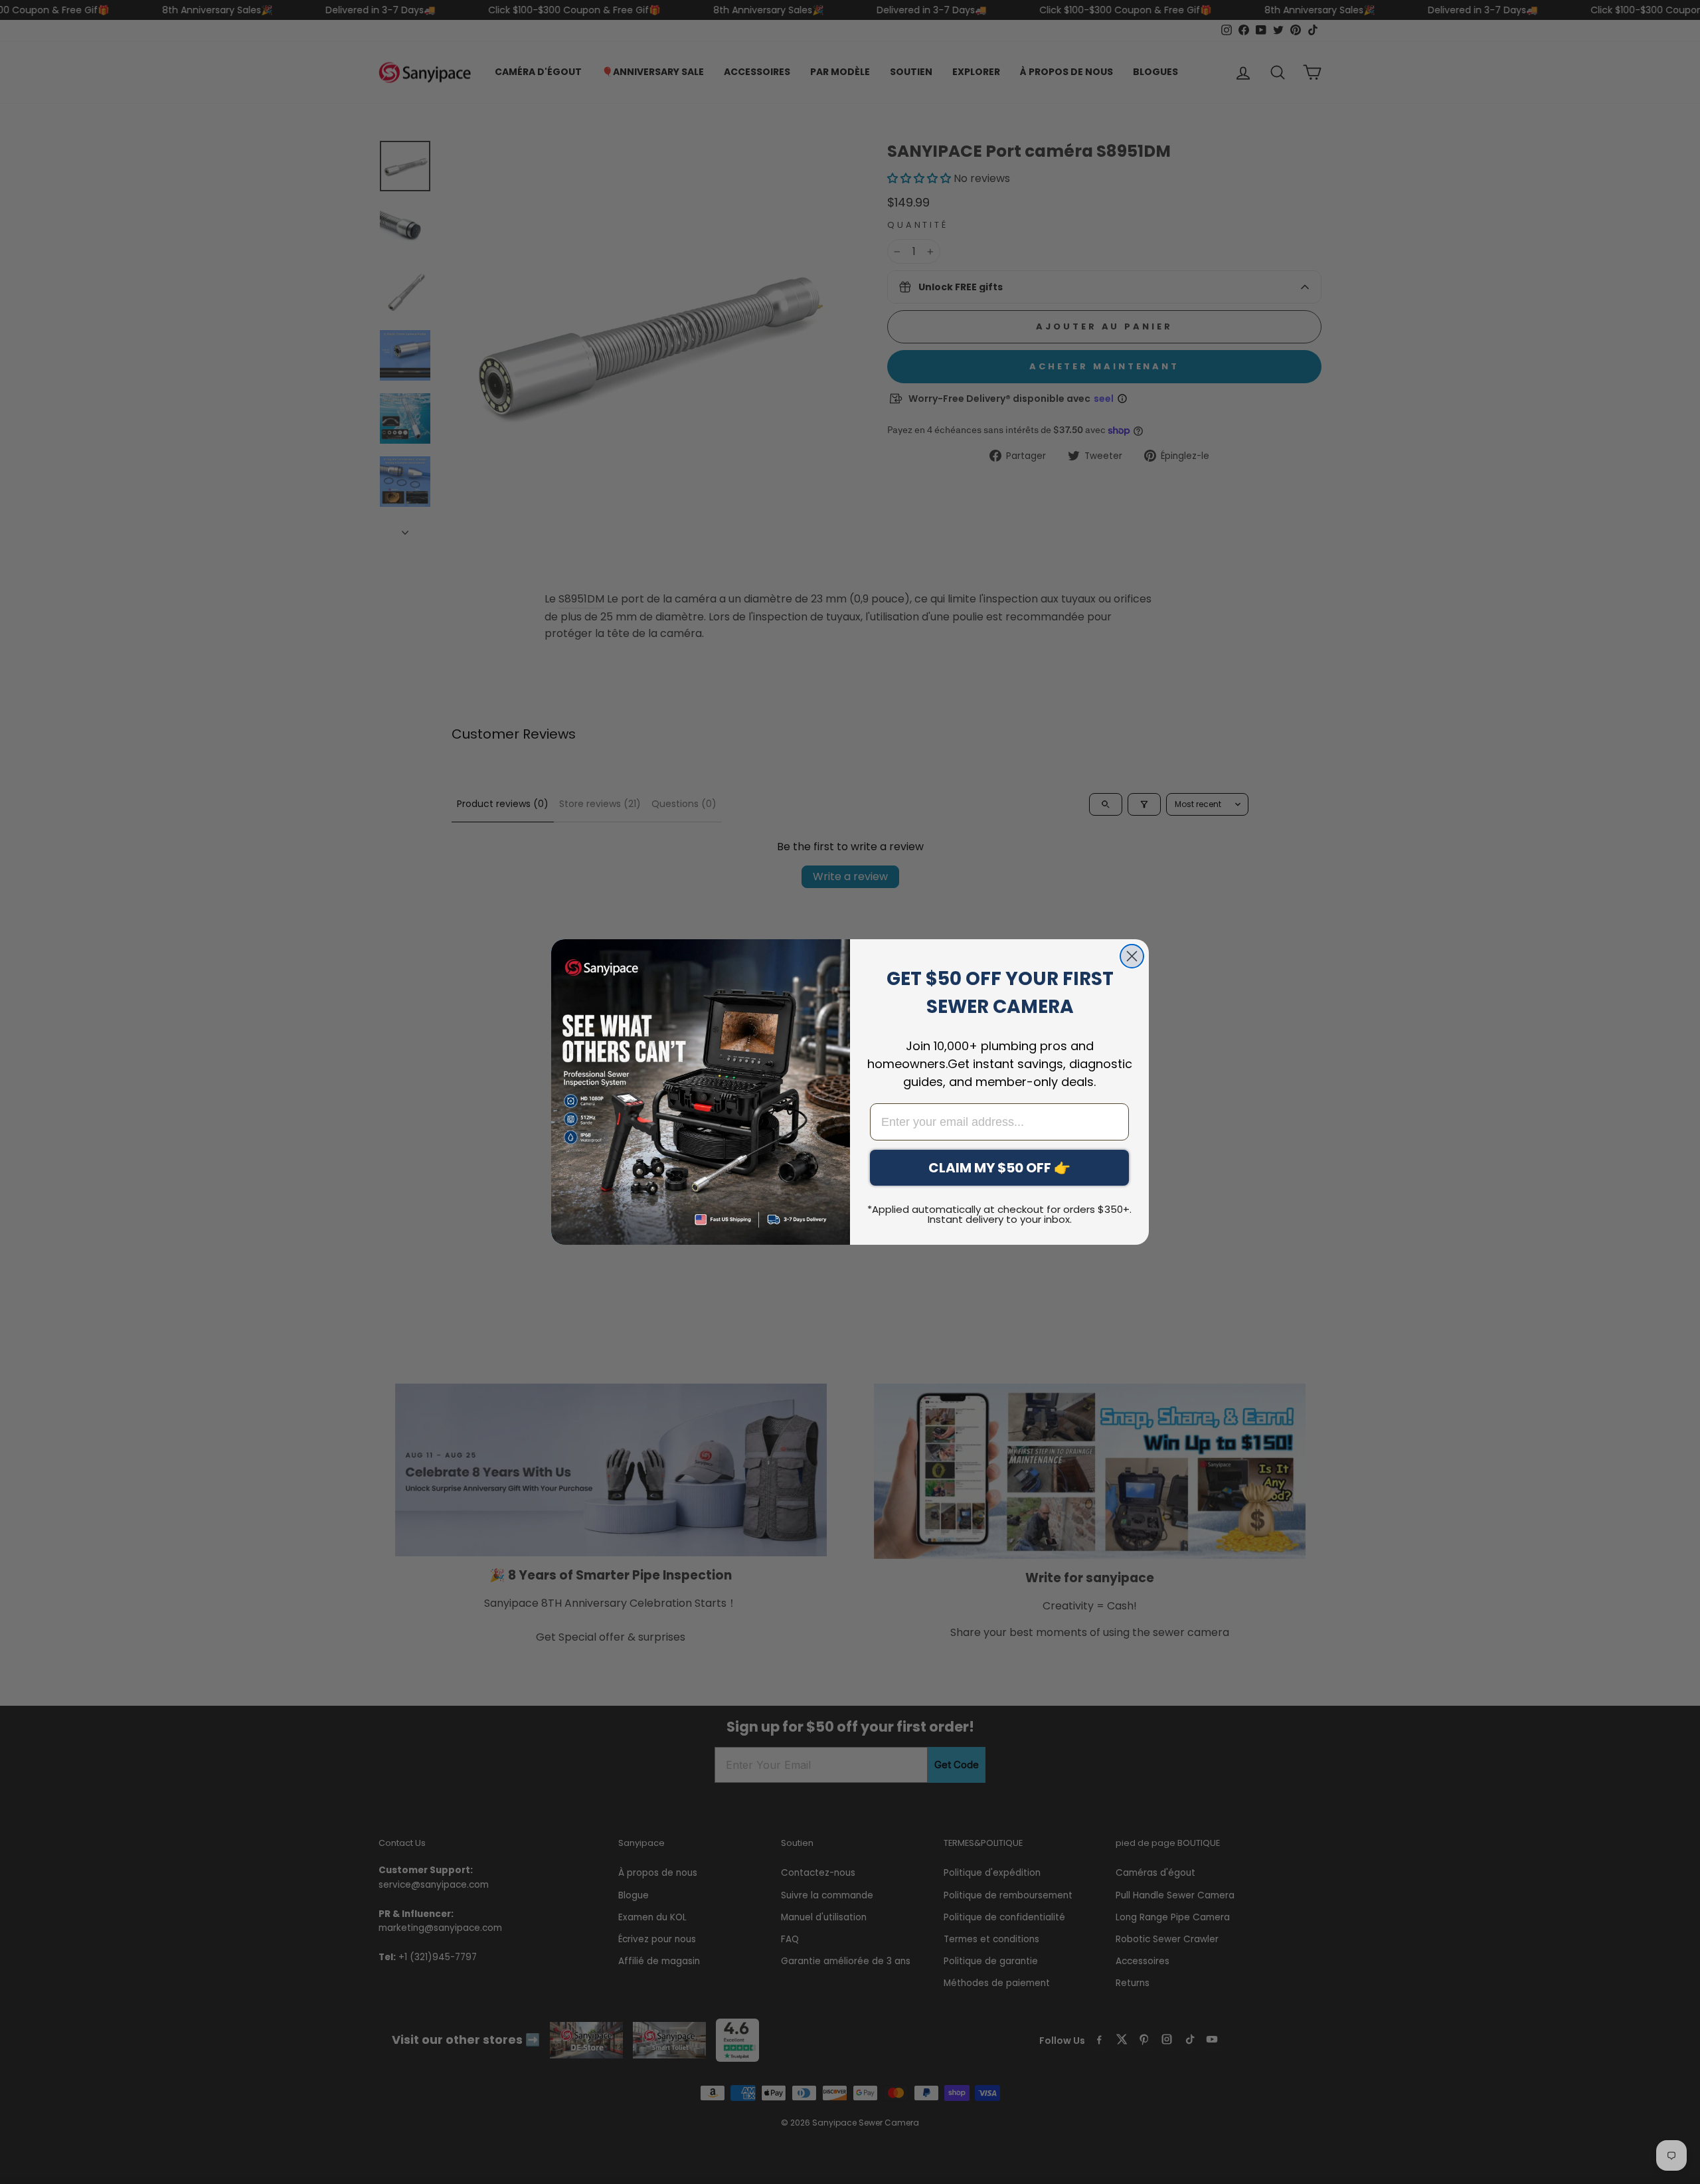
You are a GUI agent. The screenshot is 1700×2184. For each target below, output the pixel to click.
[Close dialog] (1132, 956)
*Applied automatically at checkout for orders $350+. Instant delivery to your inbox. (999, 1214)
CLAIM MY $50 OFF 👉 (999, 1168)
